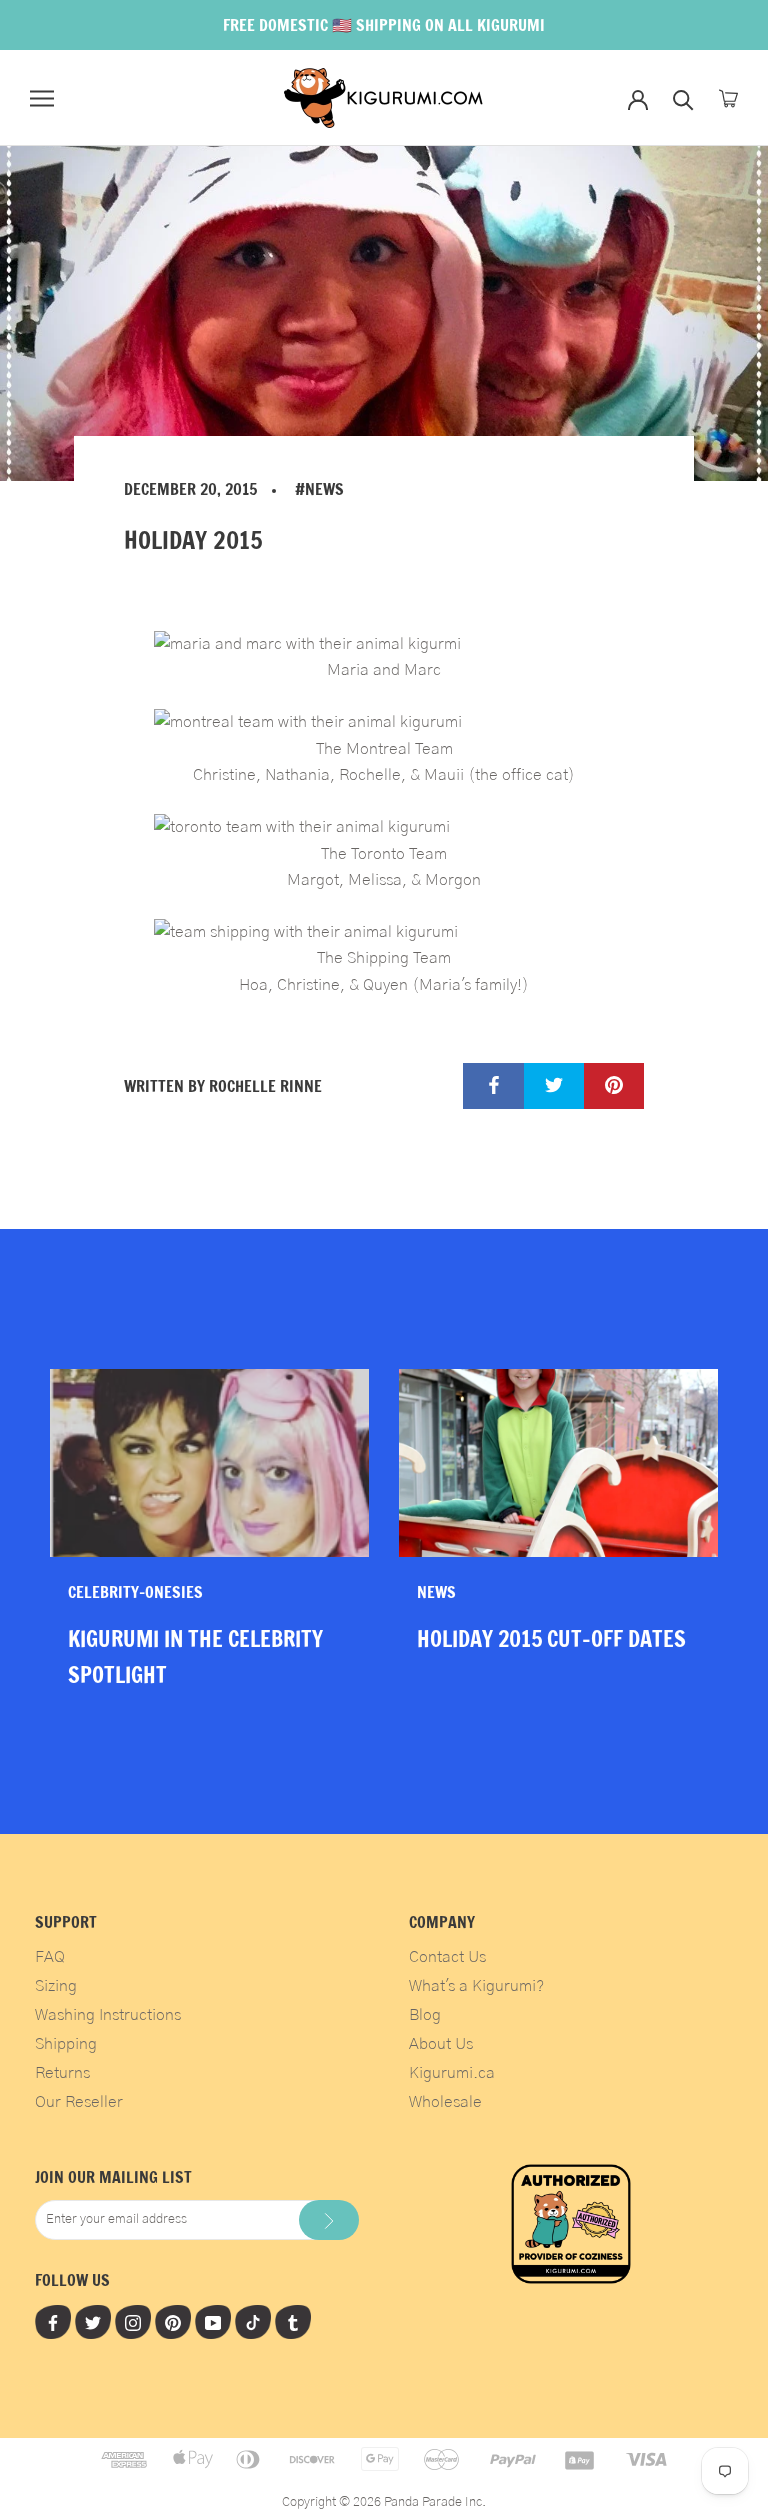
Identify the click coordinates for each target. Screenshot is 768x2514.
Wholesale (445, 2102)
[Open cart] (728, 98)
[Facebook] (53, 2322)
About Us (441, 2044)
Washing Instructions (108, 2015)
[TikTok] (253, 2322)
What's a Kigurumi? (476, 1986)
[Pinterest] (173, 2322)
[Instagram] (133, 2322)
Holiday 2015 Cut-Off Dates (551, 1638)
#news (319, 489)
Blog (425, 2015)
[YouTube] (213, 2322)
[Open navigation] (42, 98)
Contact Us (447, 1957)
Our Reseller (79, 2102)
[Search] (683, 98)
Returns (62, 2073)
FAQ (50, 1957)
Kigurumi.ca (452, 2073)
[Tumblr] (293, 2322)
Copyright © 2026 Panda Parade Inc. (384, 2502)
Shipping (66, 2044)
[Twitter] (93, 2322)
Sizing (56, 1986)
